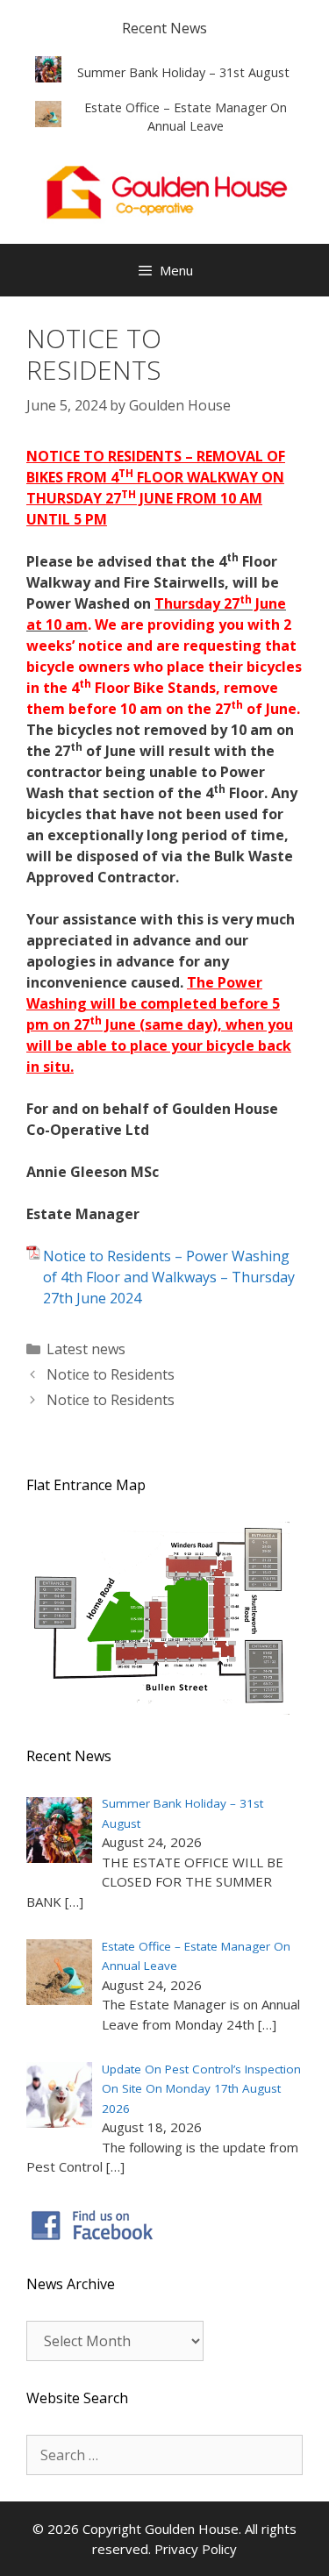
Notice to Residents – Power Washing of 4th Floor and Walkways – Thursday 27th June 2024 (169, 1277)
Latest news (86, 1349)
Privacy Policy (196, 2549)
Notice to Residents (111, 1374)
